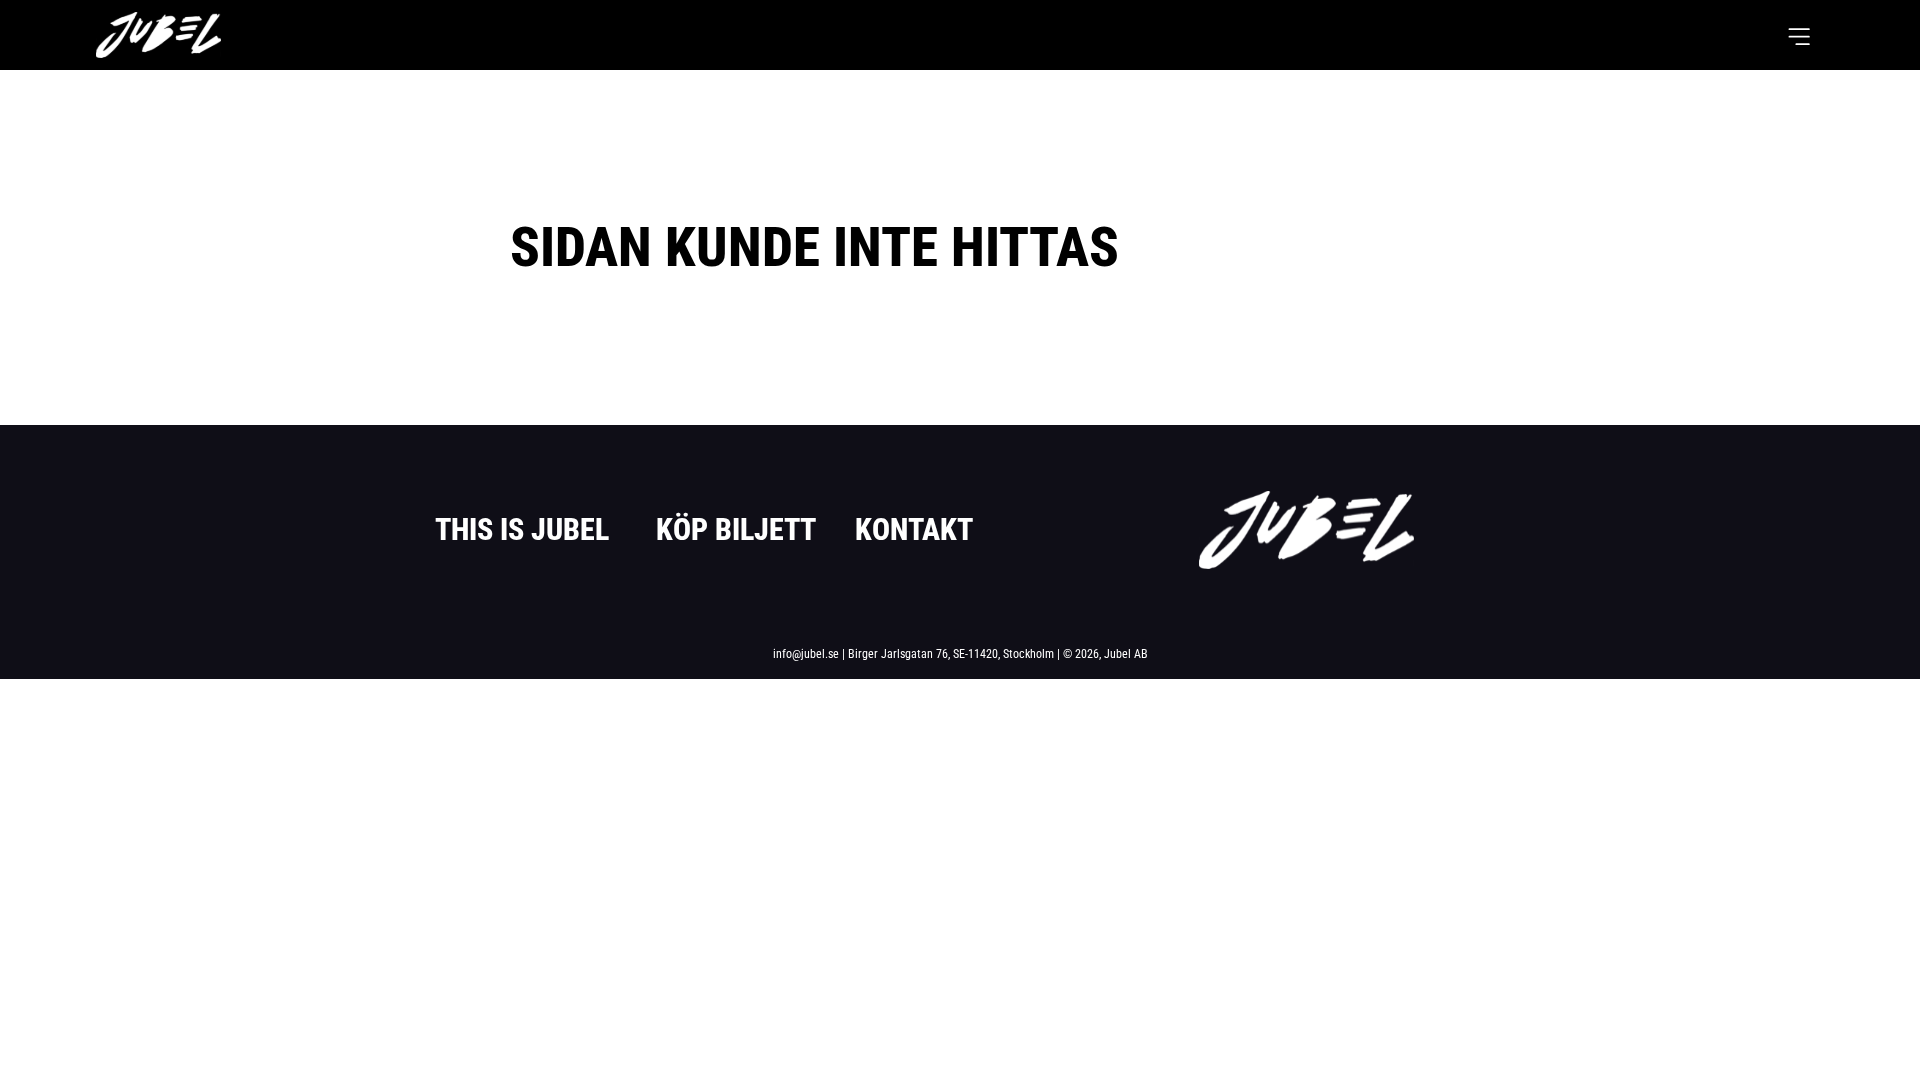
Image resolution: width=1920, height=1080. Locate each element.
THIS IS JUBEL (522, 529)
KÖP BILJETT (736, 529)
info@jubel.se (806, 654)
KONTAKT (914, 529)
